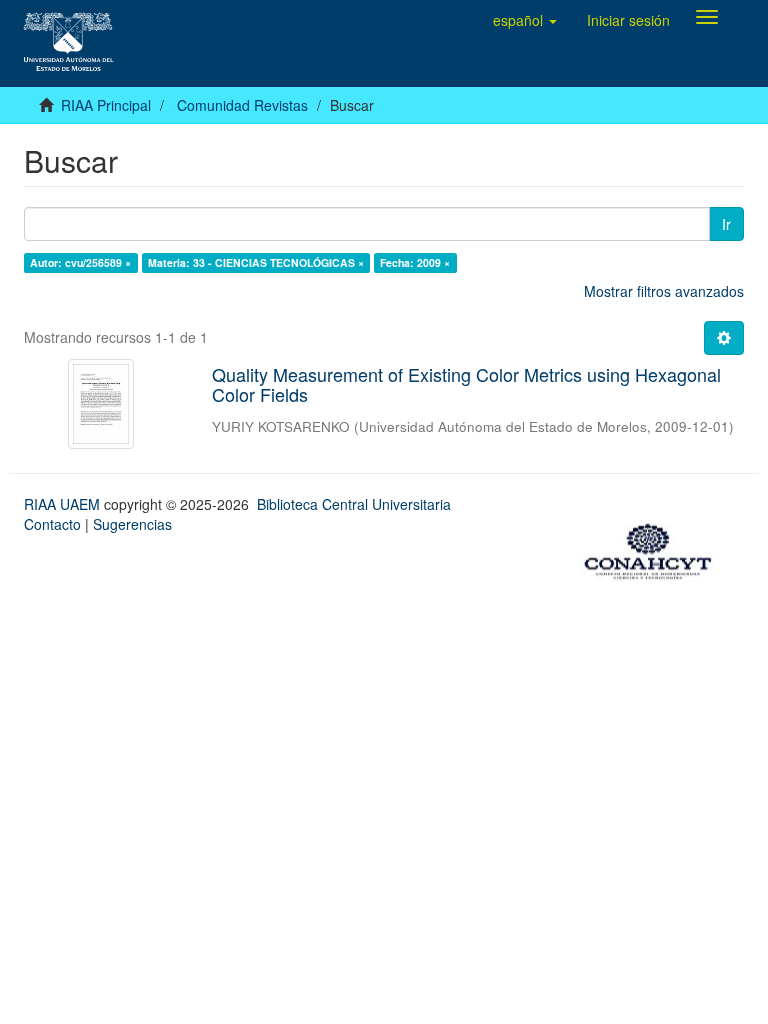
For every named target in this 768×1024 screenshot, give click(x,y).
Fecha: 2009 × (415, 262)
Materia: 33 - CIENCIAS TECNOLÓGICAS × (256, 262)
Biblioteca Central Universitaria (354, 504)
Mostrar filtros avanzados (664, 291)
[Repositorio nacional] (654, 549)
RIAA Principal (106, 105)
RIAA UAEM (64, 504)
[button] (525, 20)
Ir (726, 224)
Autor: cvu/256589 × (80, 262)
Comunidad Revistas (242, 105)
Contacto (52, 524)
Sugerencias (132, 524)
